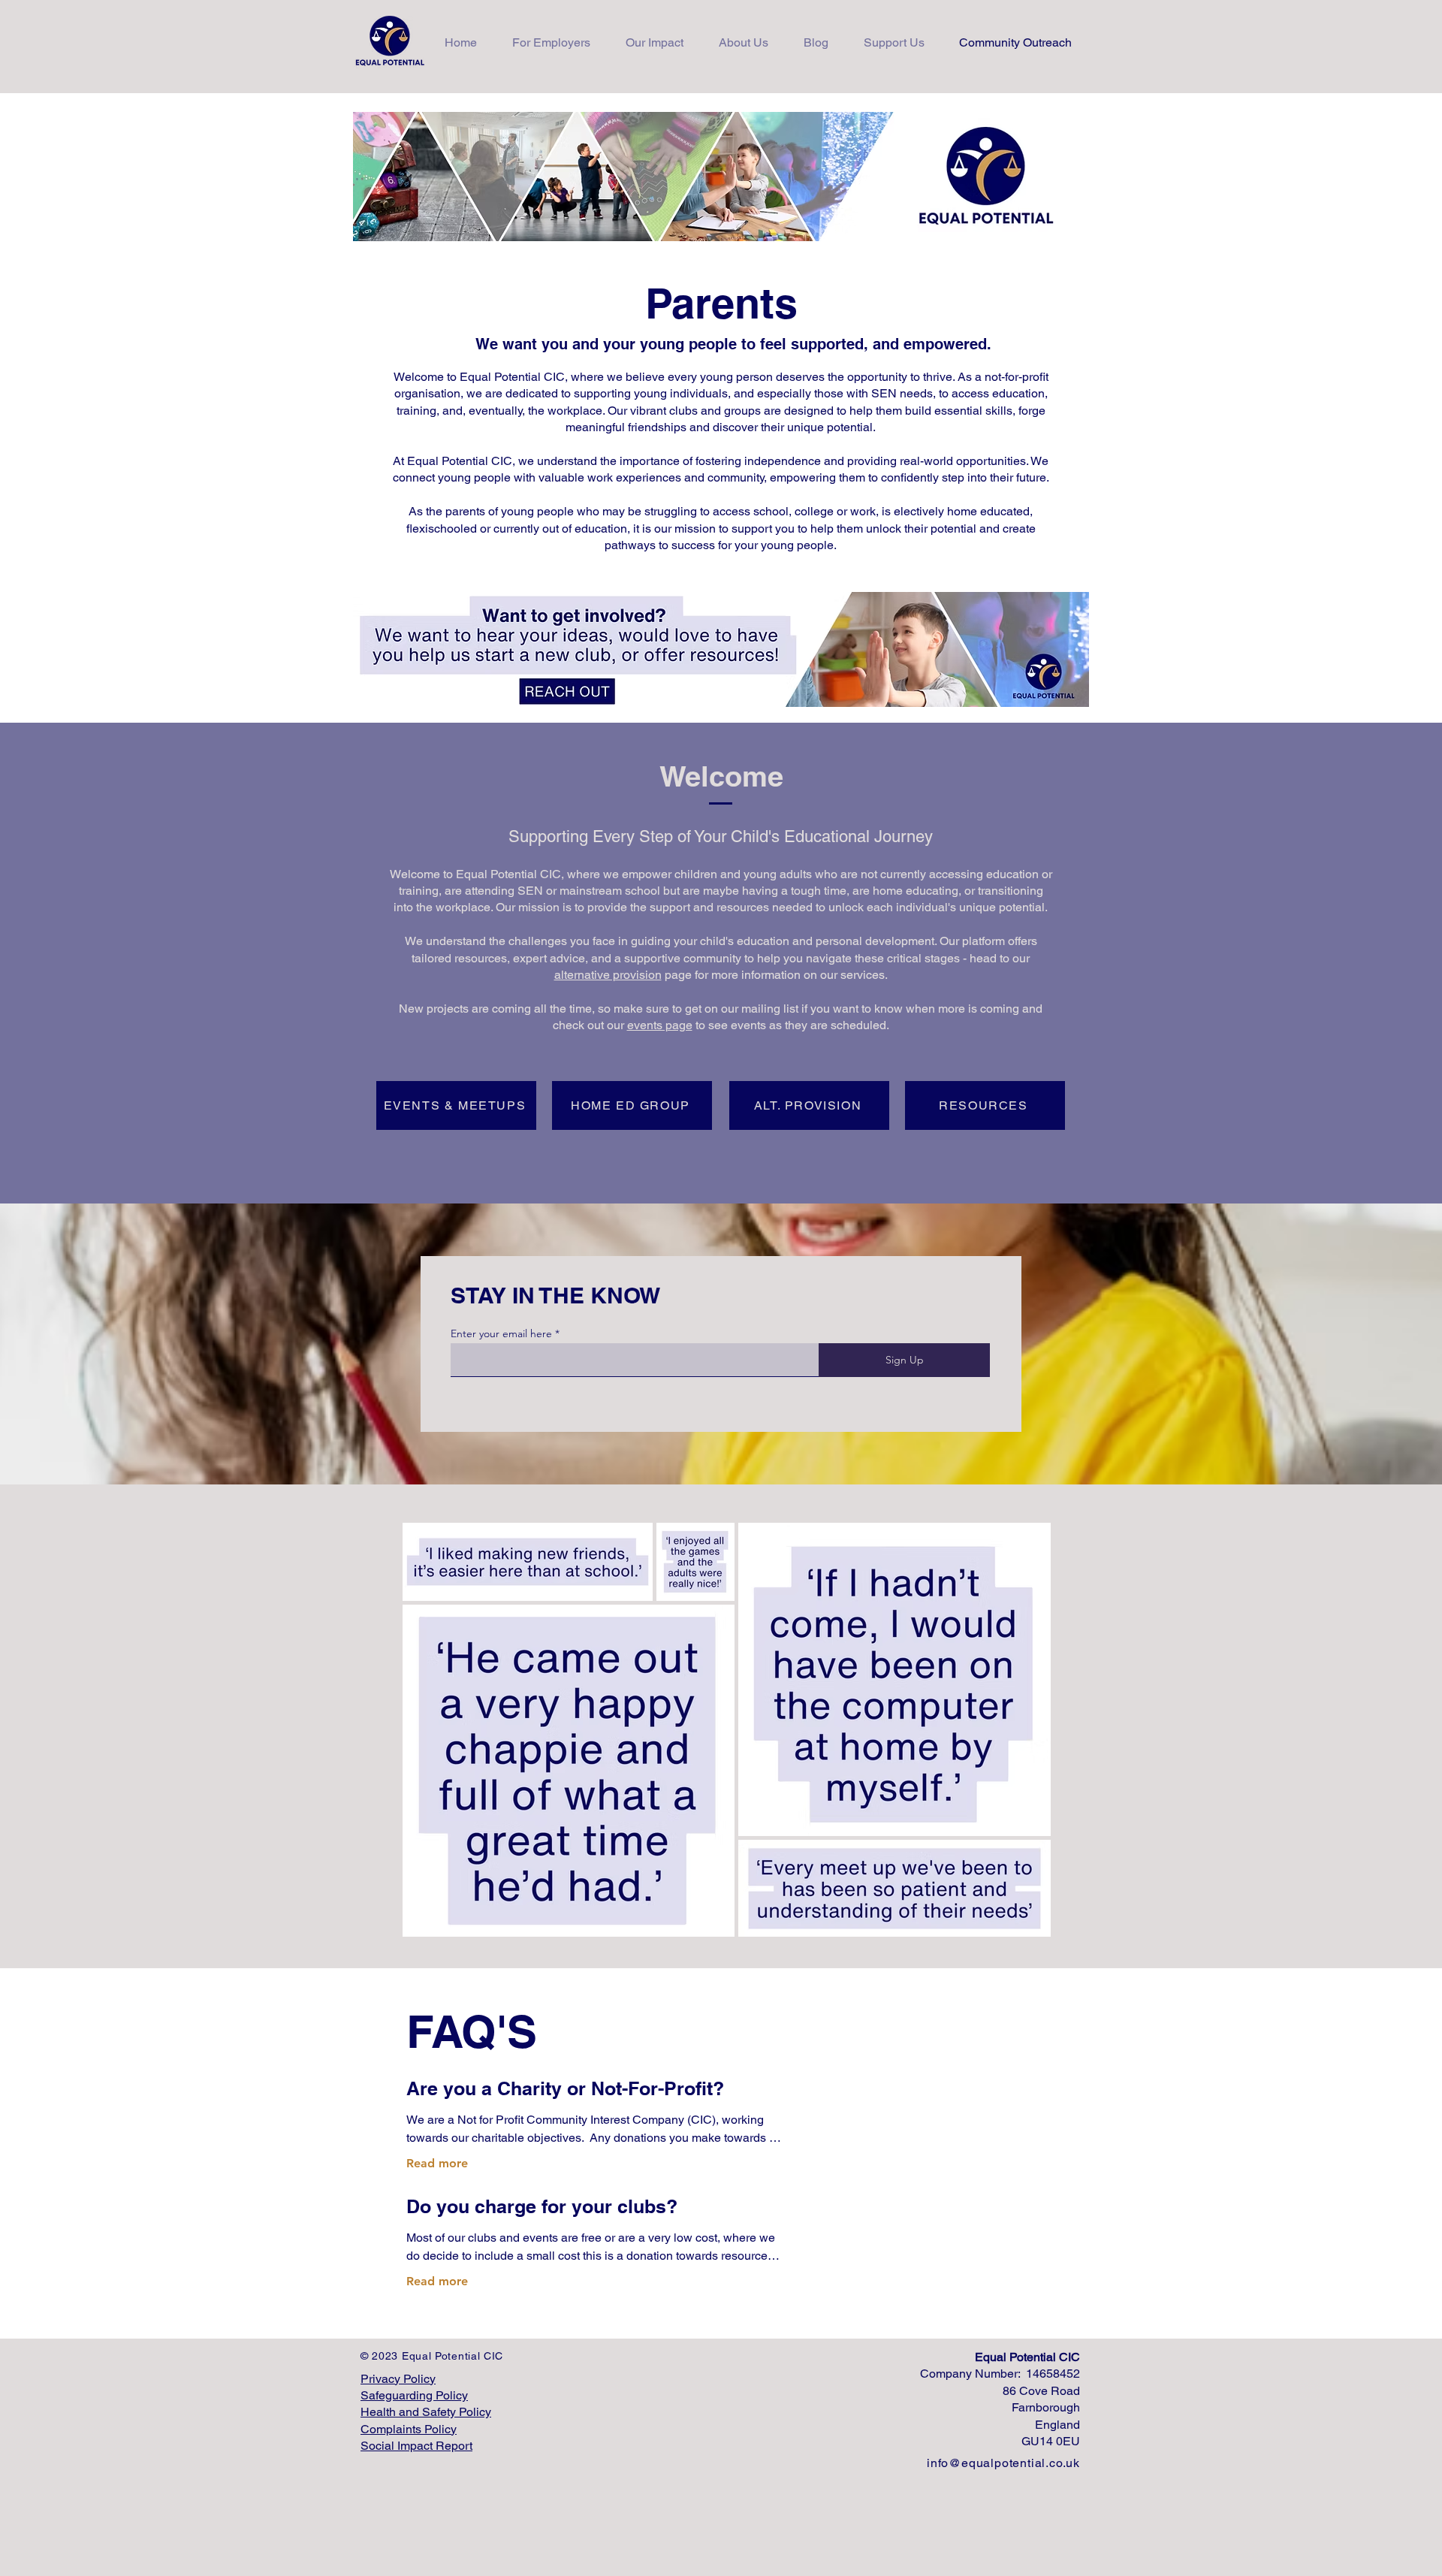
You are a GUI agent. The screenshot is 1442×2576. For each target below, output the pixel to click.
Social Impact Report (416, 2446)
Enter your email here (501, 1333)
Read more (437, 2163)
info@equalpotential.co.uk (1003, 2463)
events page (660, 1025)
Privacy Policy (398, 2379)
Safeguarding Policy (414, 2395)
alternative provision (608, 975)
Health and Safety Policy (426, 2412)
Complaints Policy (409, 2429)
